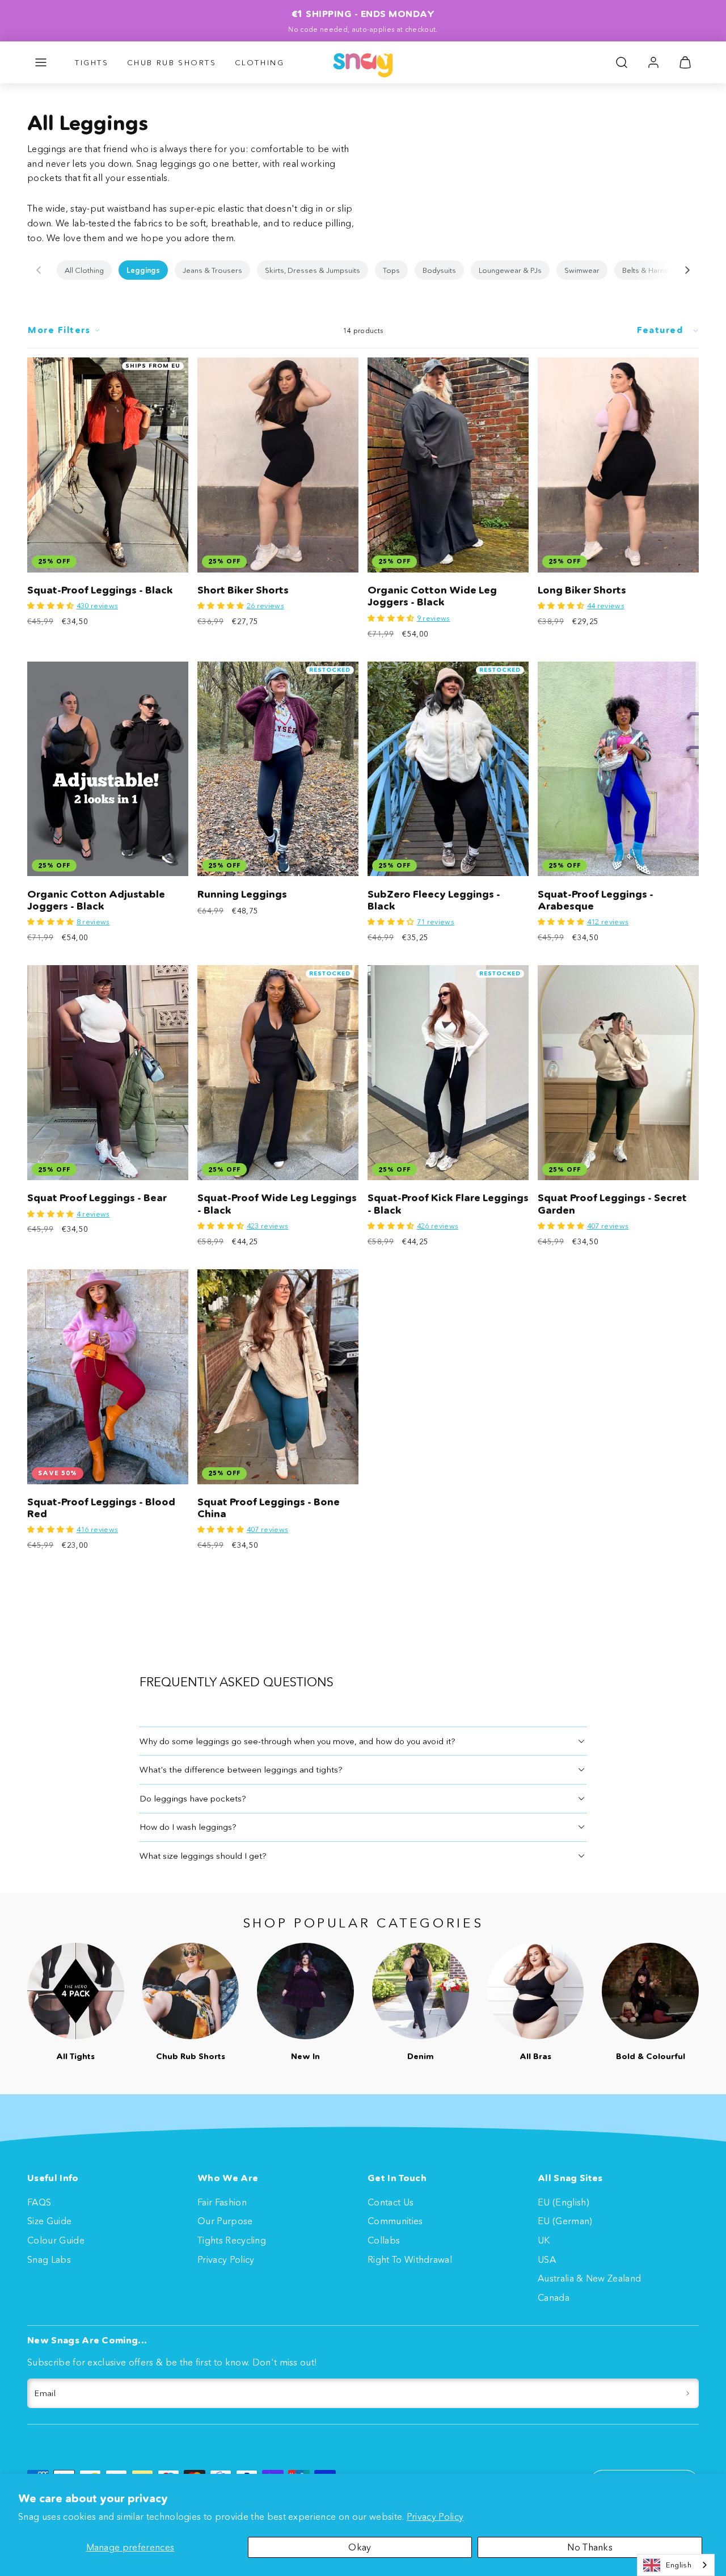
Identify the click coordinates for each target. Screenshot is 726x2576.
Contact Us (391, 2202)
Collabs (384, 2240)
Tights (92, 62)
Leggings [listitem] (143, 270)
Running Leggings (242, 894)
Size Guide (49, 2221)
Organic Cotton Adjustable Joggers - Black (96, 900)
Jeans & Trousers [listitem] (212, 270)
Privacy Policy (435, 2516)
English (679, 2565)
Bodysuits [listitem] (439, 270)
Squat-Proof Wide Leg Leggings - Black (277, 1204)
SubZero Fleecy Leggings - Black (434, 900)
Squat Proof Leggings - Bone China (269, 1508)
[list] (363, 270)
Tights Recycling (232, 2240)
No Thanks (590, 2547)
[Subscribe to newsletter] (688, 2393)
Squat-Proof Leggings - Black (100, 590)
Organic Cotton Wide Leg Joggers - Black (432, 596)
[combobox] (676, 2565)
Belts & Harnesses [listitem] (654, 270)
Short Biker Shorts (243, 590)
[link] (653, 62)
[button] (41, 62)
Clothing (260, 62)
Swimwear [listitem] (582, 270)
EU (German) (565, 2221)
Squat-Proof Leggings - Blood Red (101, 1508)
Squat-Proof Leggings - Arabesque (596, 900)
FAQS (39, 2202)
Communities (395, 2221)
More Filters (59, 330)
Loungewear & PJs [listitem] (510, 270)
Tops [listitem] (391, 270)
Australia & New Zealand (589, 2278)
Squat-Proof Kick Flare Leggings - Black (448, 1204)
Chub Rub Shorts (172, 62)
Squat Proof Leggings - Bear (97, 1198)
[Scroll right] (687, 270)
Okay (360, 2547)
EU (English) (564, 2202)
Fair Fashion (222, 2202)
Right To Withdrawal (410, 2259)
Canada (554, 2297)
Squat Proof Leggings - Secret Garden (612, 1204)
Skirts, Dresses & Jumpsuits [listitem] (313, 270)
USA (547, 2259)
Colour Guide (56, 2240)
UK (544, 2240)
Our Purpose (225, 2221)
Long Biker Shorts (582, 590)
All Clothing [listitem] (84, 270)
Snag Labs (49, 2259)
